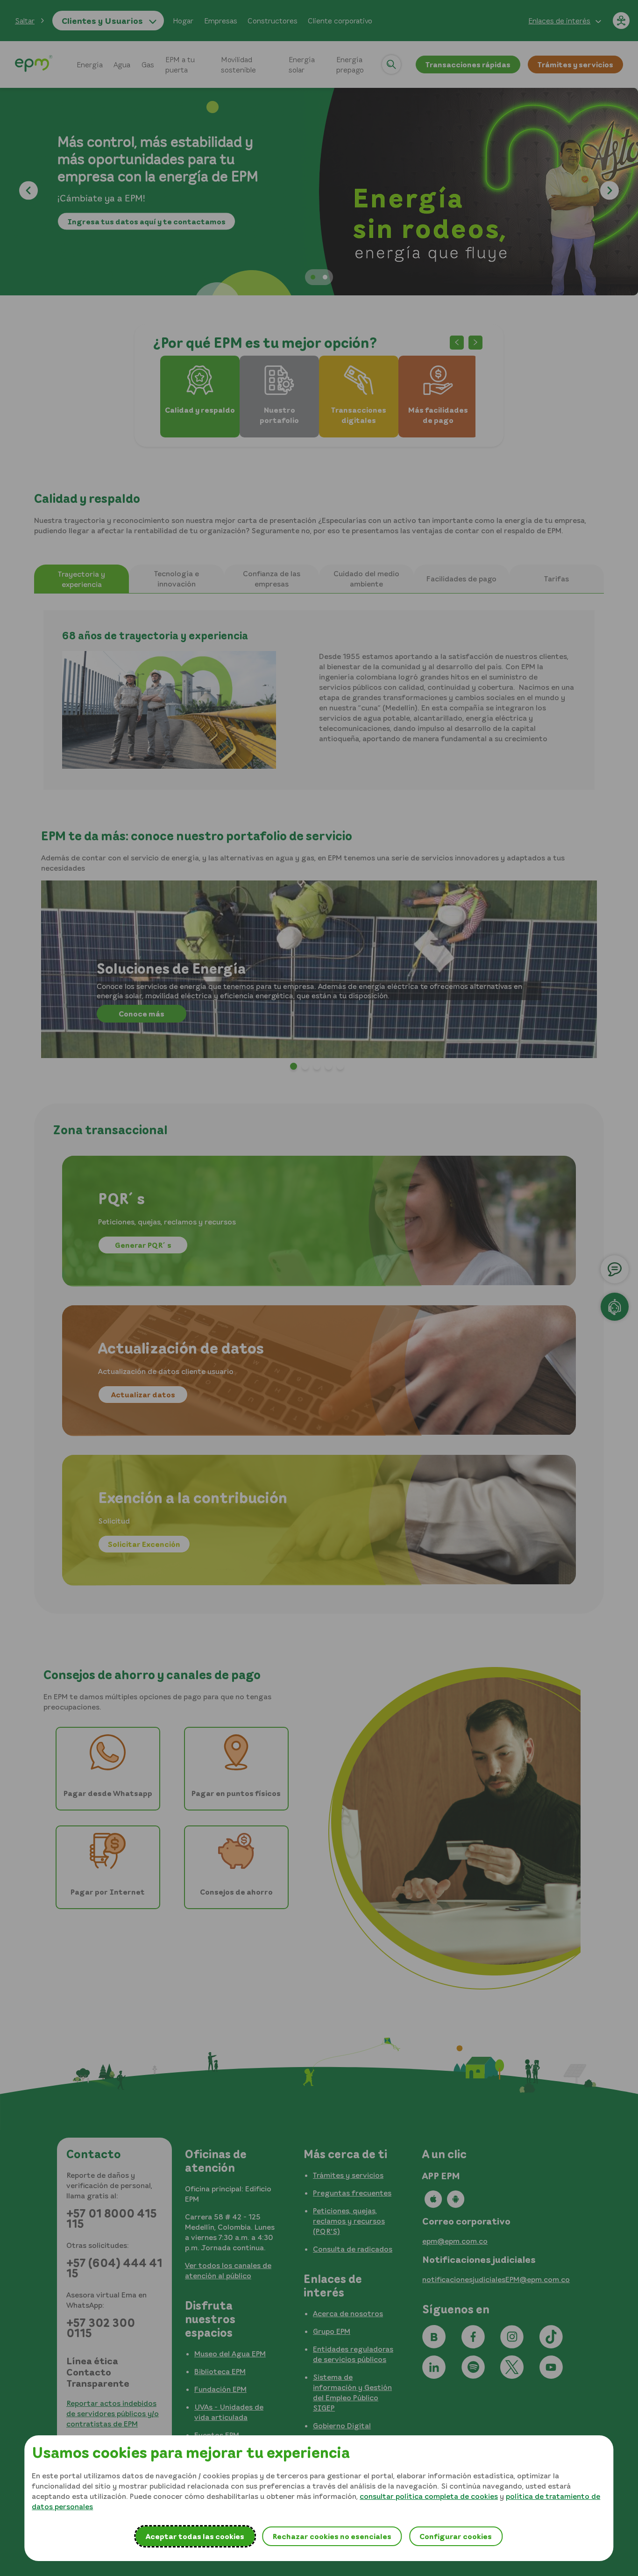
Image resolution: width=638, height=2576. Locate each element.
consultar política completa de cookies (429, 2496)
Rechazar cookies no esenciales (332, 2536)
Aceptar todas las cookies (195, 2536)
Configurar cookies (456, 2536)
